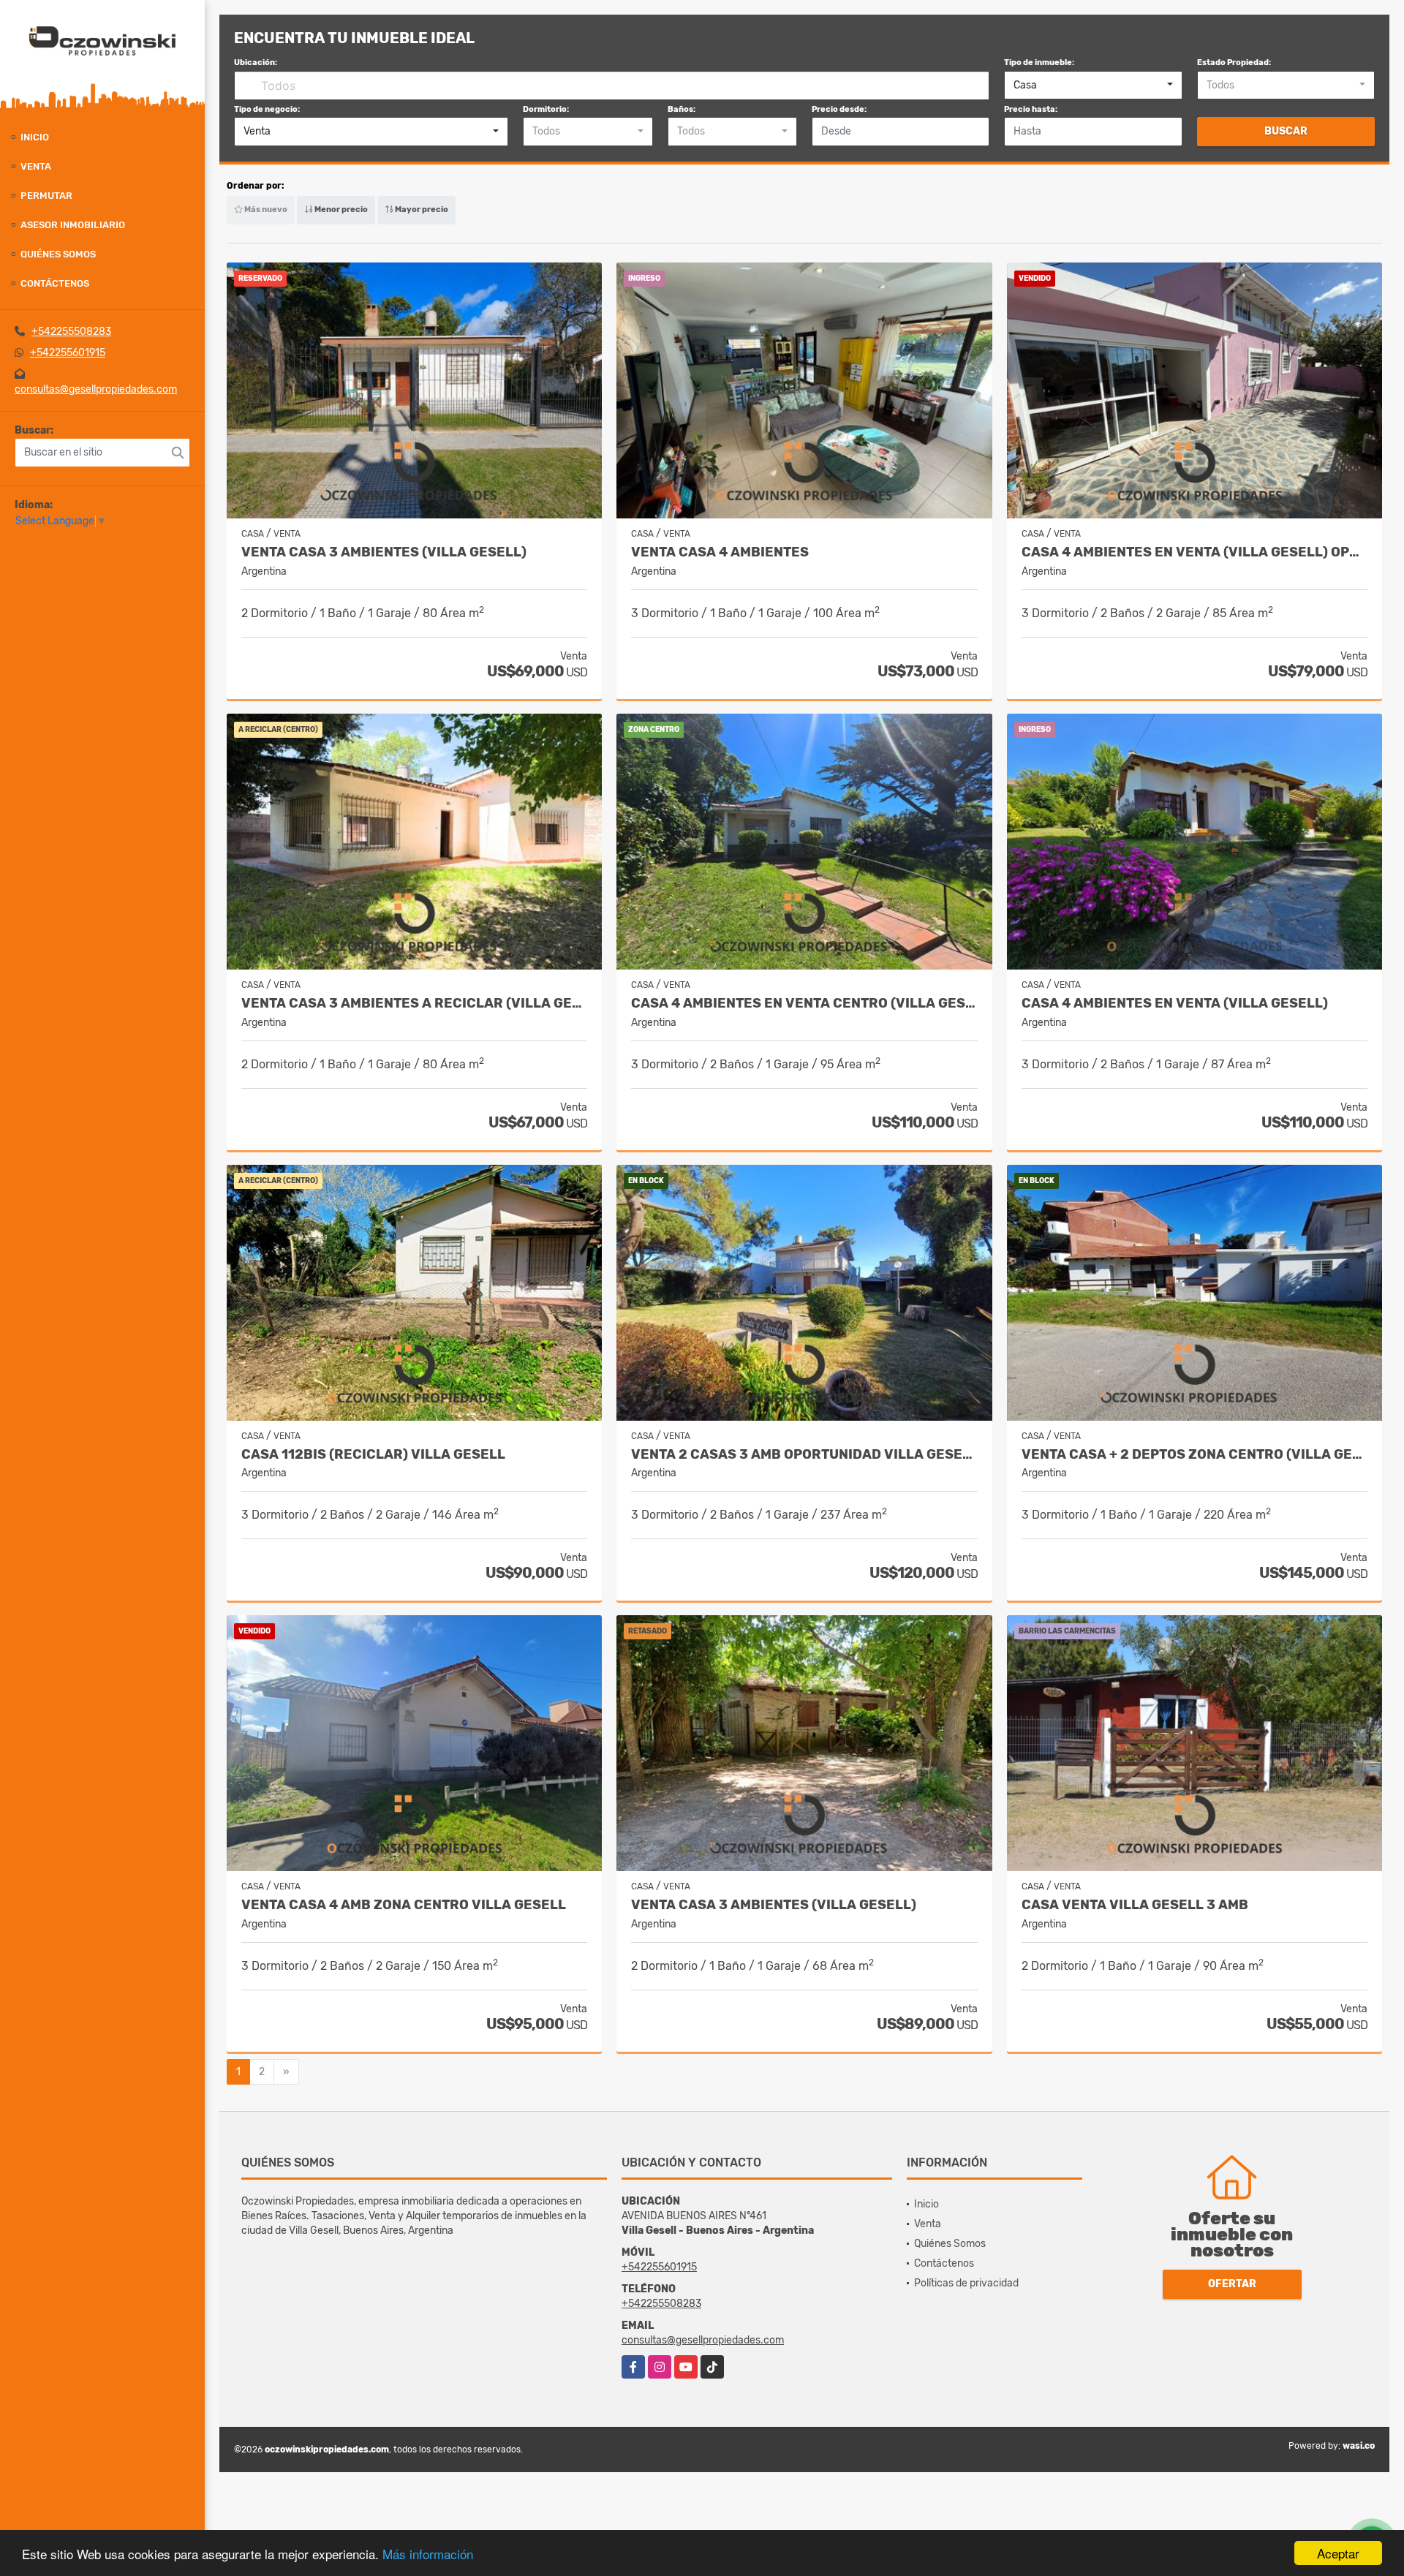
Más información (428, 2554)
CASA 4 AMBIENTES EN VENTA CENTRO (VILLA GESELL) (804, 1004)
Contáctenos (55, 283)
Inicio (35, 137)
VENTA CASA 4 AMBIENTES (720, 552)
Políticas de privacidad (966, 2283)
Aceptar (1338, 2553)
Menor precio (340, 209)
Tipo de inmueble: (1039, 63)
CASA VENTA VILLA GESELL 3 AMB (1135, 1905)
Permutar (46, 196)
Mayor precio (421, 209)
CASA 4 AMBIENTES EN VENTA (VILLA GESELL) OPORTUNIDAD (1194, 552)
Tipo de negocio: (267, 109)
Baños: (682, 109)
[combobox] (1093, 86)
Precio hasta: (1031, 109)
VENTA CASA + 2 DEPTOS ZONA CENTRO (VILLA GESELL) (1194, 1455)
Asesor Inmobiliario (73, 225)
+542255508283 (71, 332)
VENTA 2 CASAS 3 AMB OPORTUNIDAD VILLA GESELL (804, 1455)
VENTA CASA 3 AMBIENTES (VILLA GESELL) (384, 552)
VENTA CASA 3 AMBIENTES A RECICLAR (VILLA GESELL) (414, 1004)
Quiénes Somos (58, 254)
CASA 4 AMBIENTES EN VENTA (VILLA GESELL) (1175, 1004)
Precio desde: (839, 109)
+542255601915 (68, 353)
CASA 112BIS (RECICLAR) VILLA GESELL (373, 1455)
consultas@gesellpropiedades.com (96, 389)
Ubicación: (256, 63)
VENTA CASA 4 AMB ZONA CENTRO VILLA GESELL (404, 1905)
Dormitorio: (546, 109)
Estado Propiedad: (1234, 63)
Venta (36, 166)
